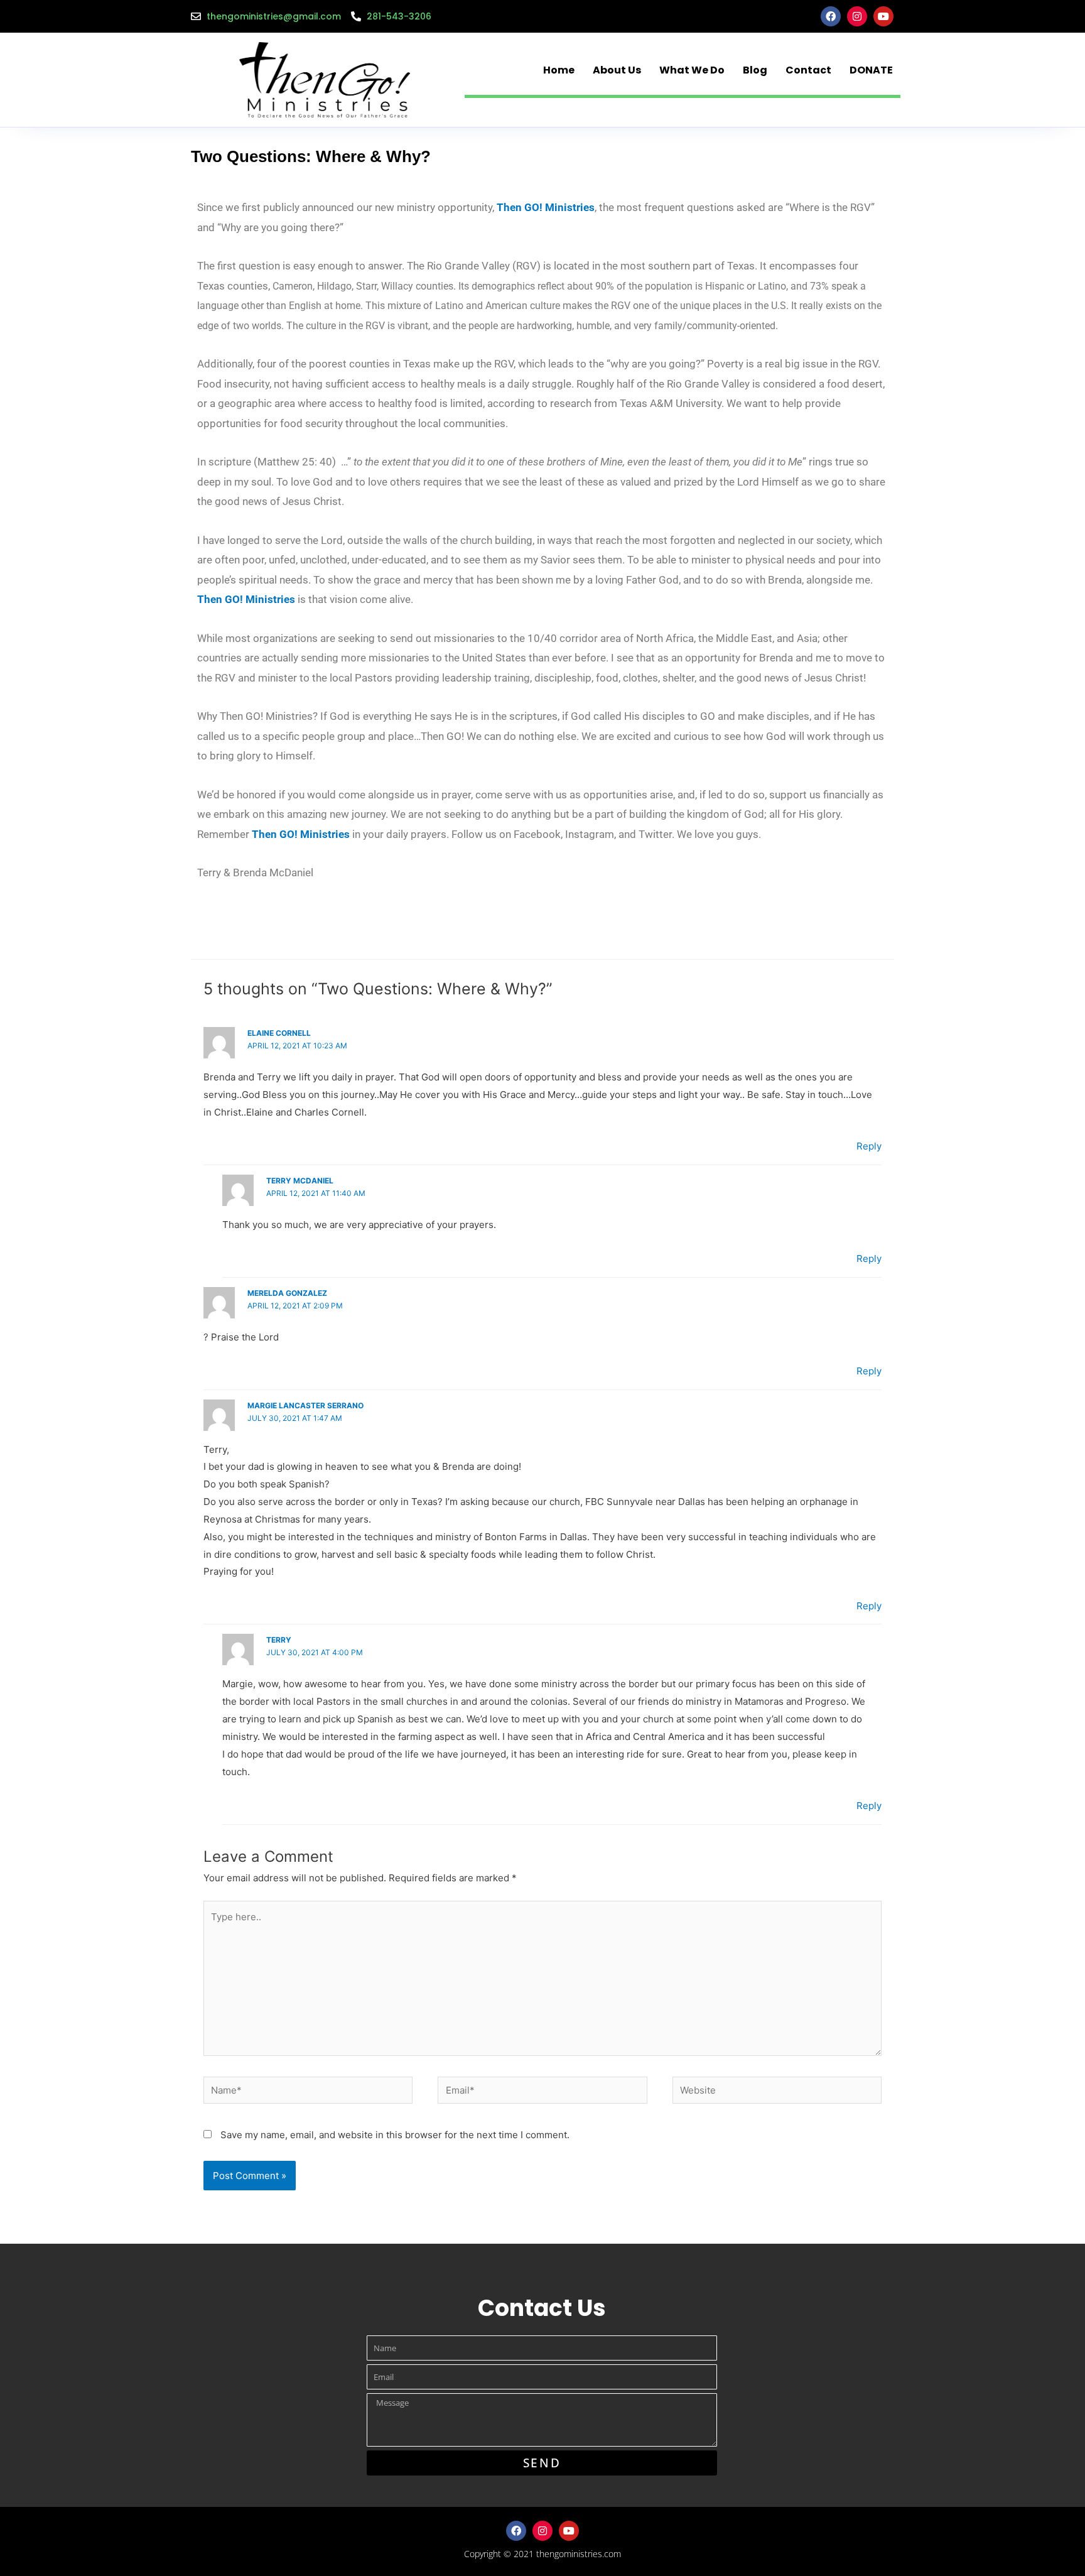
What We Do (692, 70)
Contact (808, 70)
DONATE (871, 70)
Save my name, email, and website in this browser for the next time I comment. (395, 2135)
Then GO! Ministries (246, 599)
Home (559, 70)
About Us (617, 70)
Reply (869, 1146)
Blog (755, 70)
